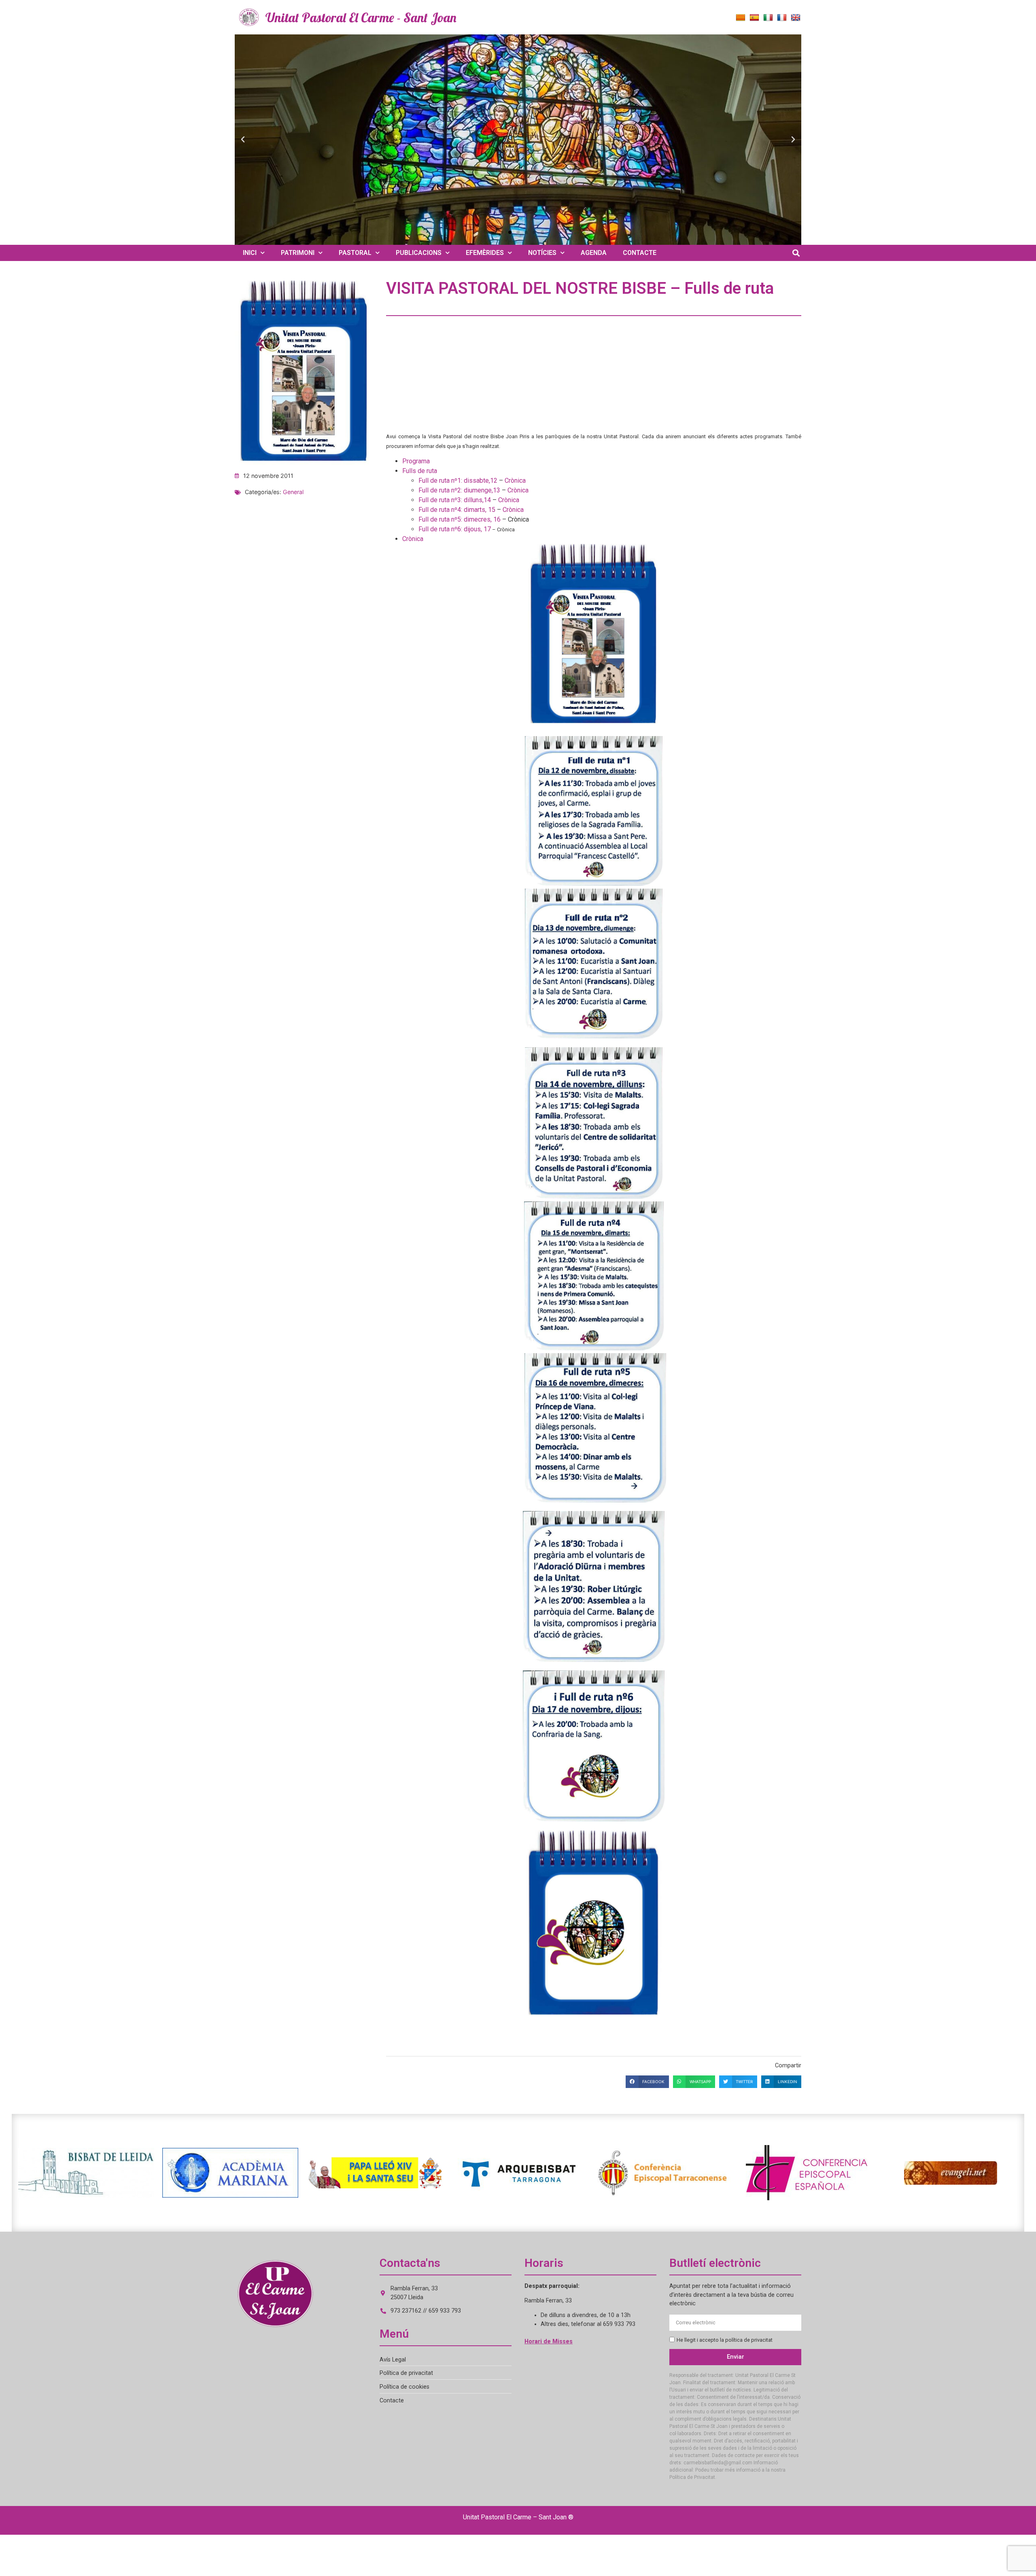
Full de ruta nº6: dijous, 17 (455, 529)
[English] (796, 18)
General (293, 492)
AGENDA (594, 253)
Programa (416, 461)
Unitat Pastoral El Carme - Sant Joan (361, 17)
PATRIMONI (298, 253)
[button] (243, 140)
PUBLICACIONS (419, 253)
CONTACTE (640, 253)
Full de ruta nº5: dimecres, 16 (460, 519)
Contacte (392, 2401)
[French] (782, 18)
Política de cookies (404, 2387)
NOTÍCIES (542, 253)
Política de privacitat (406, 2373)
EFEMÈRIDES (485, 253)
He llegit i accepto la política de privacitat (725, 2340)
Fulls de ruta (420, 471)
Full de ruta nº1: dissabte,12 (459, 481)
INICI (250, 253)
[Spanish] (754, 18)
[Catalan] (741, 18)
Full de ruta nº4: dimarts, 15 (457, 510)
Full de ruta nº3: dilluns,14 (455, 500)
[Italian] (768, 18)
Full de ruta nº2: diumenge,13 (460, 490)
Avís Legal (393, 2360)
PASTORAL (355, 253)
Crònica (515, 481)
